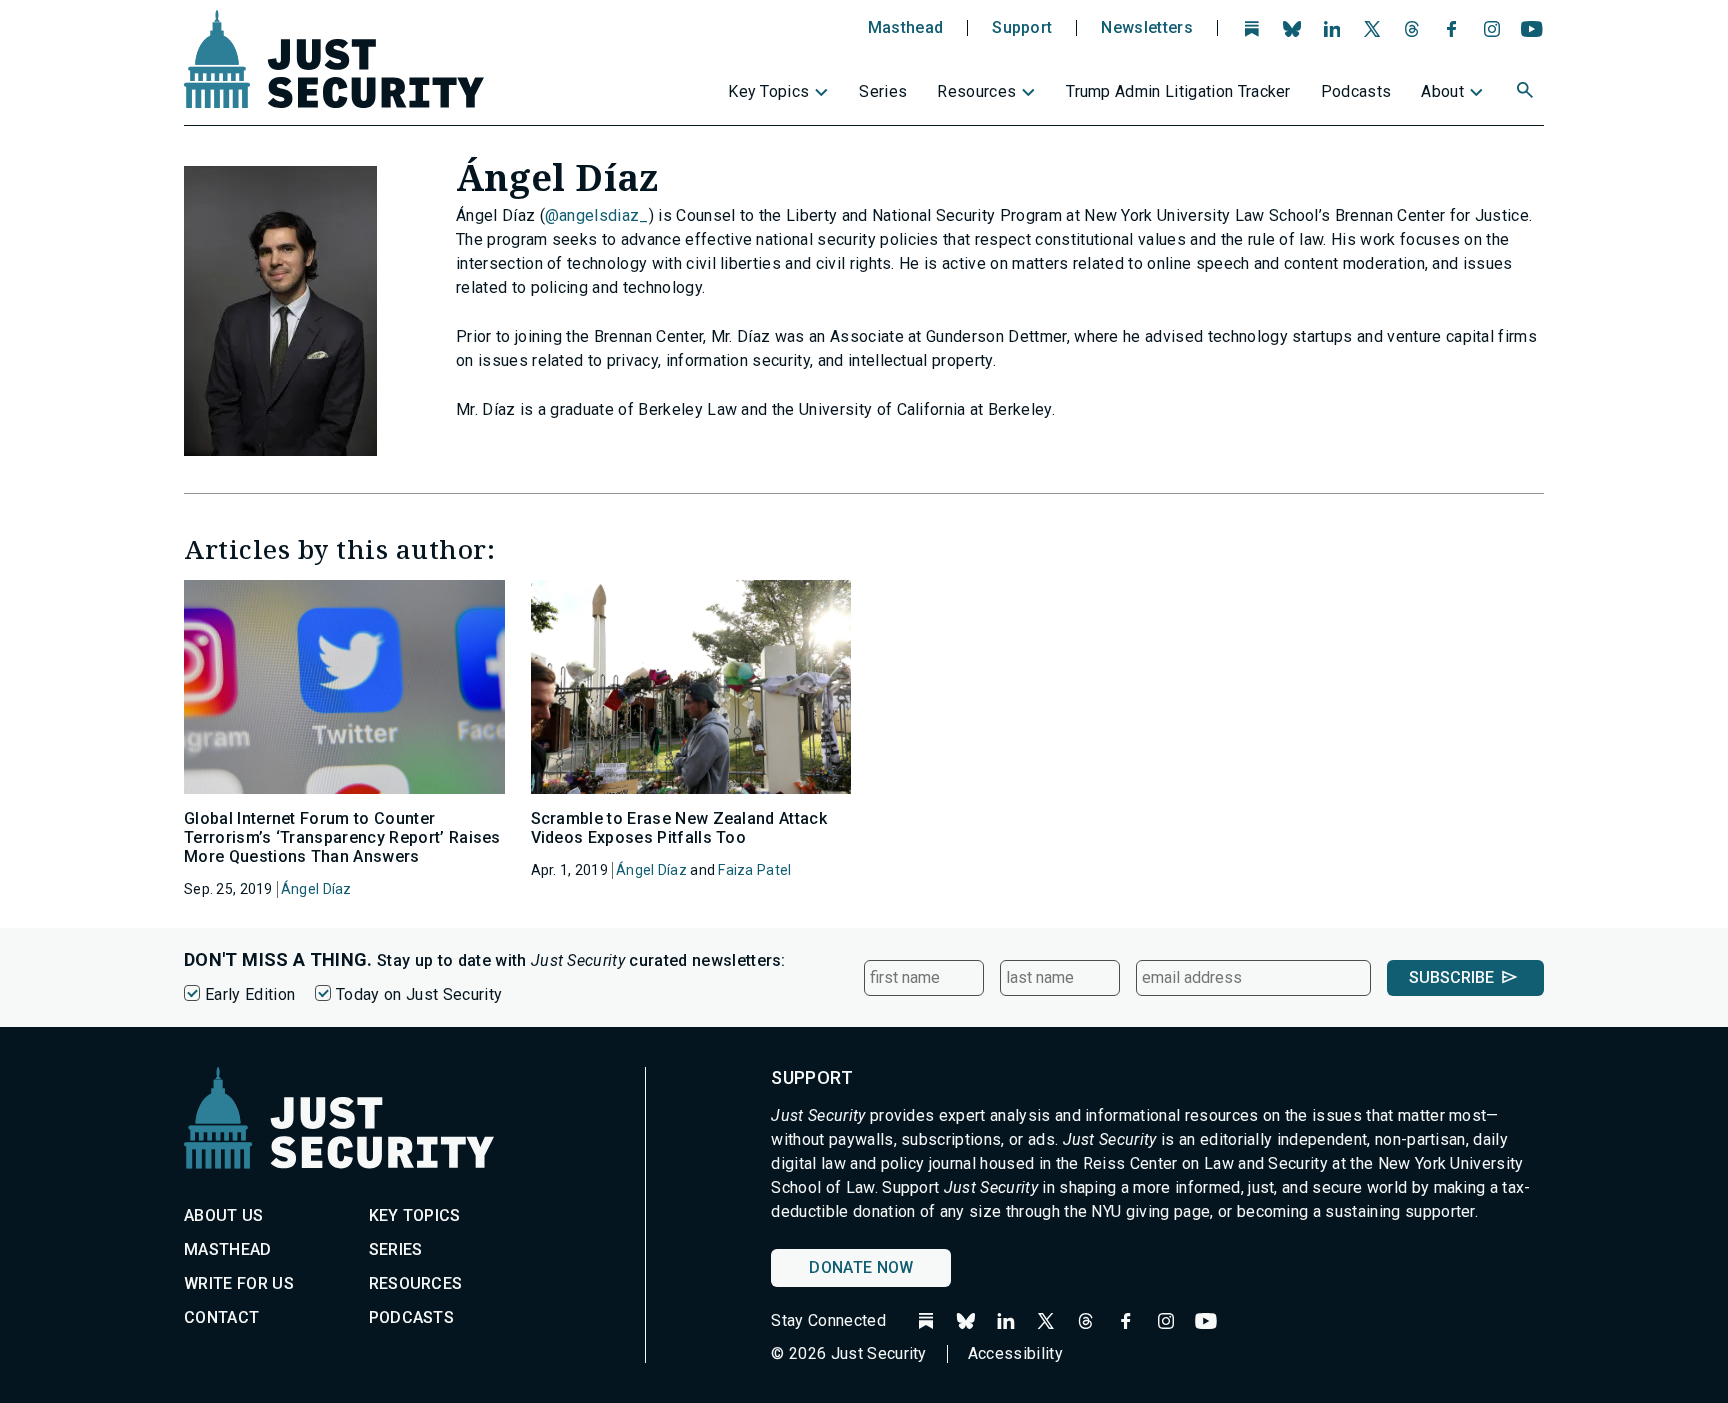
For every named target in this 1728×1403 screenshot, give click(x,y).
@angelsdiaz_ (597, 215)
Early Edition (250, 994)
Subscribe (1451, 977)
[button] (1527, 93)
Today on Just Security (419, 994)
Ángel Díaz (316, 889)
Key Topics (768, 91)
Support (1022, 28)
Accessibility (1015, 1353)
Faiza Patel (754, 870)
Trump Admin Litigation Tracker (1178, 91)
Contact (221, 1317)
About (1442, 91)
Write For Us (239, 1283)
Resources (976, 91)
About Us (224, 1215)
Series (883, 91)
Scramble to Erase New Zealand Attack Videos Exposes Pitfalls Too (679, 828)
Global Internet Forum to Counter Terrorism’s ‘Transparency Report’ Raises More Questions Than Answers (342, 837)
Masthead (906, 28)
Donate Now (861, 1267)
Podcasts (1356, 91)
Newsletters (1147, 28)
